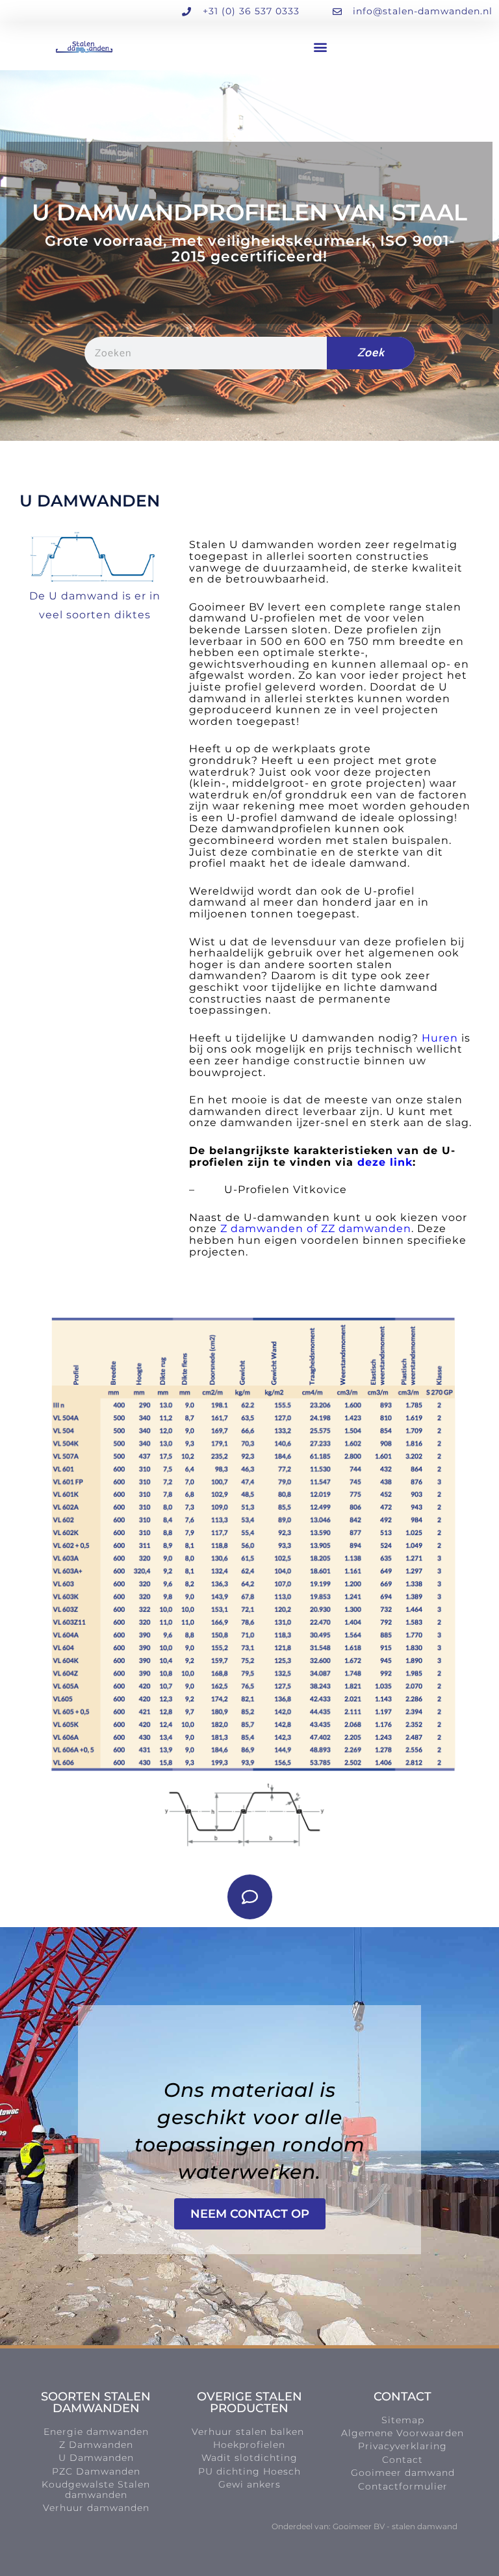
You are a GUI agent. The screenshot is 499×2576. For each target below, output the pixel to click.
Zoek (371, 353)
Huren (440, 1038)
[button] (321, 46)
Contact (403, 2397)
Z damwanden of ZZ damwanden (314, 1229)
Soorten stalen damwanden (96, 2402)
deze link (385, 1162)
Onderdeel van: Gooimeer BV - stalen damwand (365, 2526)
